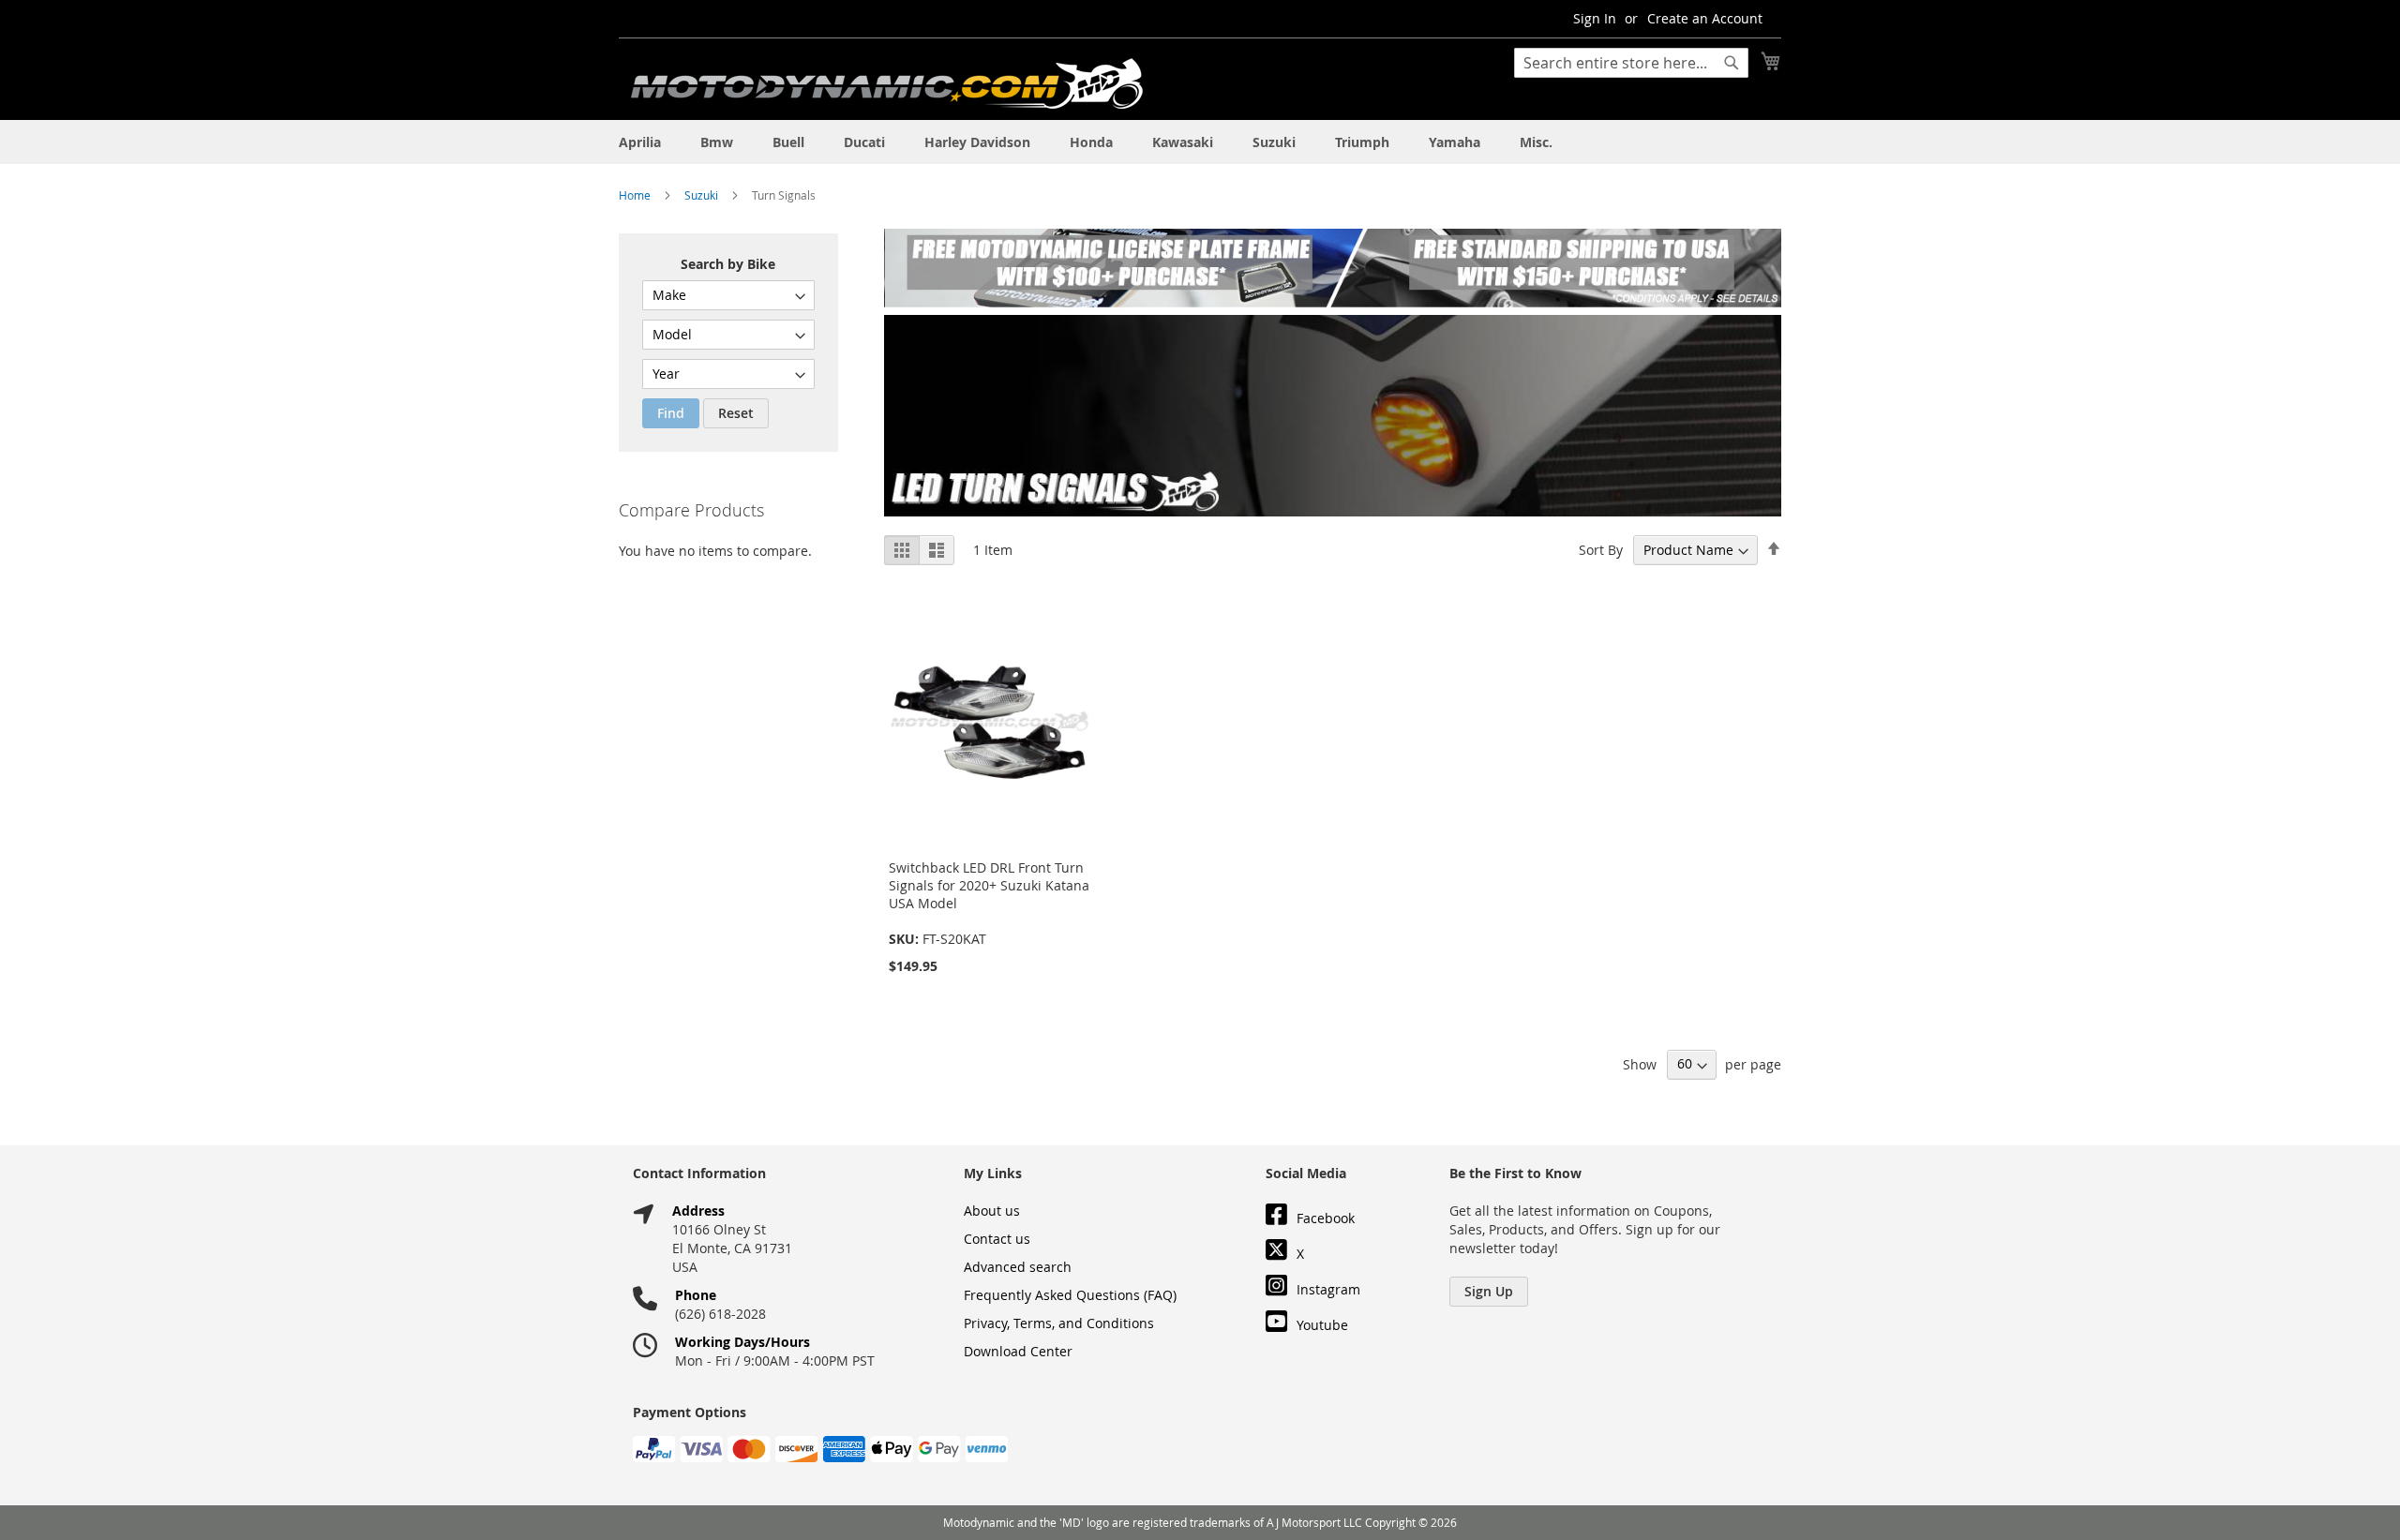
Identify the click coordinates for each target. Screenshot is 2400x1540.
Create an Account (1705, 18)
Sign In (1595, 18)
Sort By (1601, 550)
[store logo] (887, 84)
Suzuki (703, 195)
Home (636, 195)
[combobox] (1631, 63)
